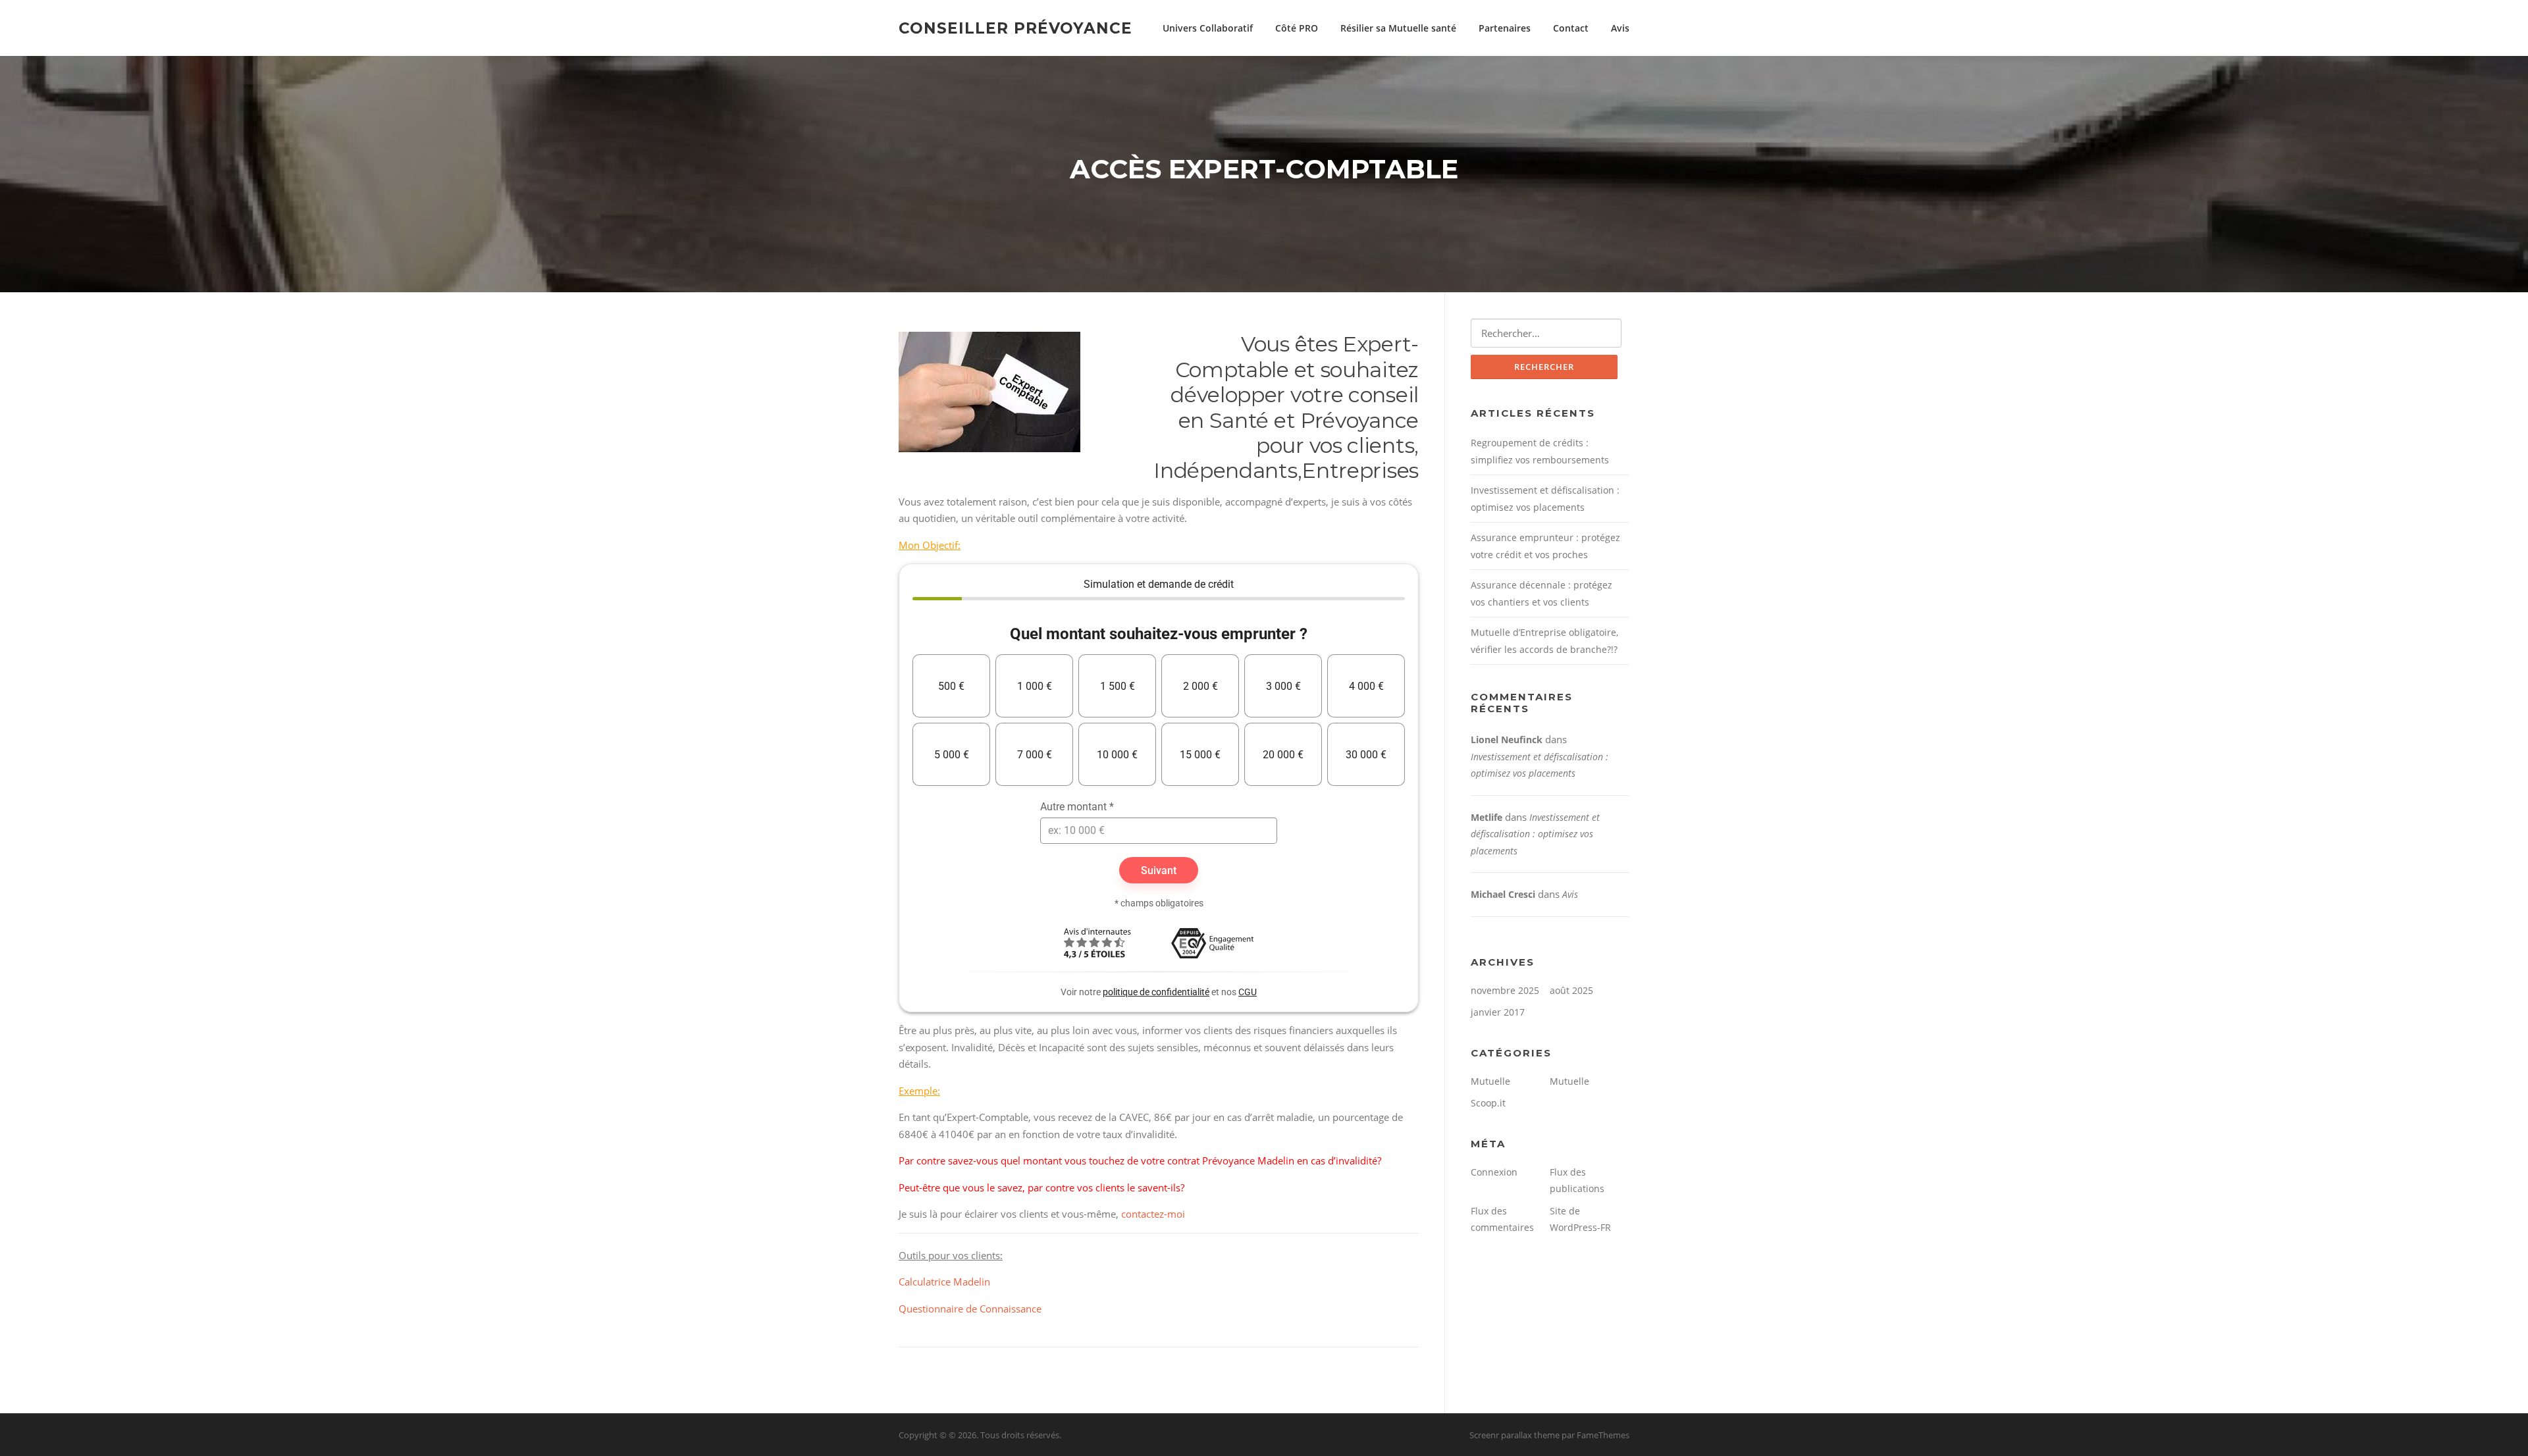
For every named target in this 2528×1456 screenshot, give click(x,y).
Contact (1571, 28)
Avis (1620, 28)
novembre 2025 (1505, 990)
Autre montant (1077, 807)
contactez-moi (1153, 1214)
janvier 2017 (1498, 1012)
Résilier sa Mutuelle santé (1398, 28)
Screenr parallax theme (1514, 1435)
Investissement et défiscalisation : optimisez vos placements (1535, 834)
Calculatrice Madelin (944, 1282)
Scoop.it (1488, 1103)
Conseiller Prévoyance (1015, 28)
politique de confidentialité (1156, 992)
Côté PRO (1297, 28)
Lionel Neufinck (1507, 740)
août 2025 (1571, 990)
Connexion (1494, 1172)
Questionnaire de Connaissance (970, 1309)
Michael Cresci (1503, 894)
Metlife (1487, 817)
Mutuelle (1490, 1081)
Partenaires (1505, 28)
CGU (1248, 992)
